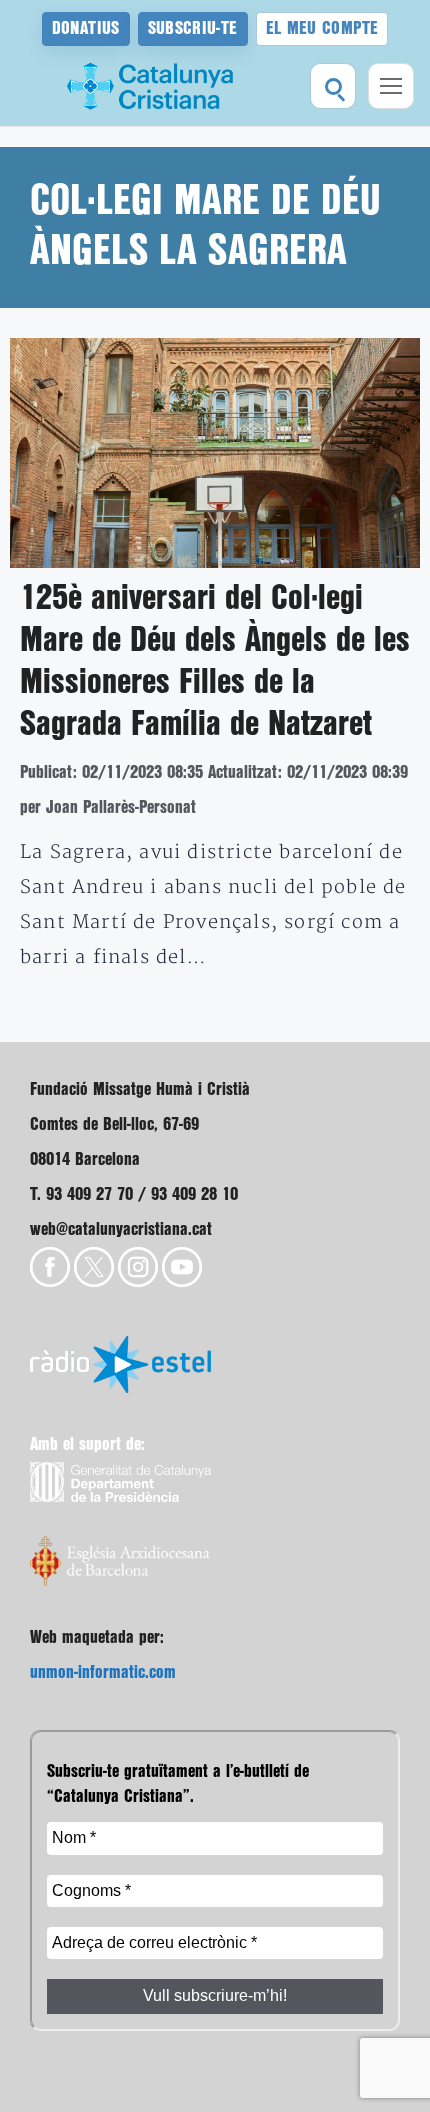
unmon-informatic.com (103, 1672)
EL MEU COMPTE (322, 28)
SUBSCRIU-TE (193, 28)
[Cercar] (333, 86)
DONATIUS (86, 28)
